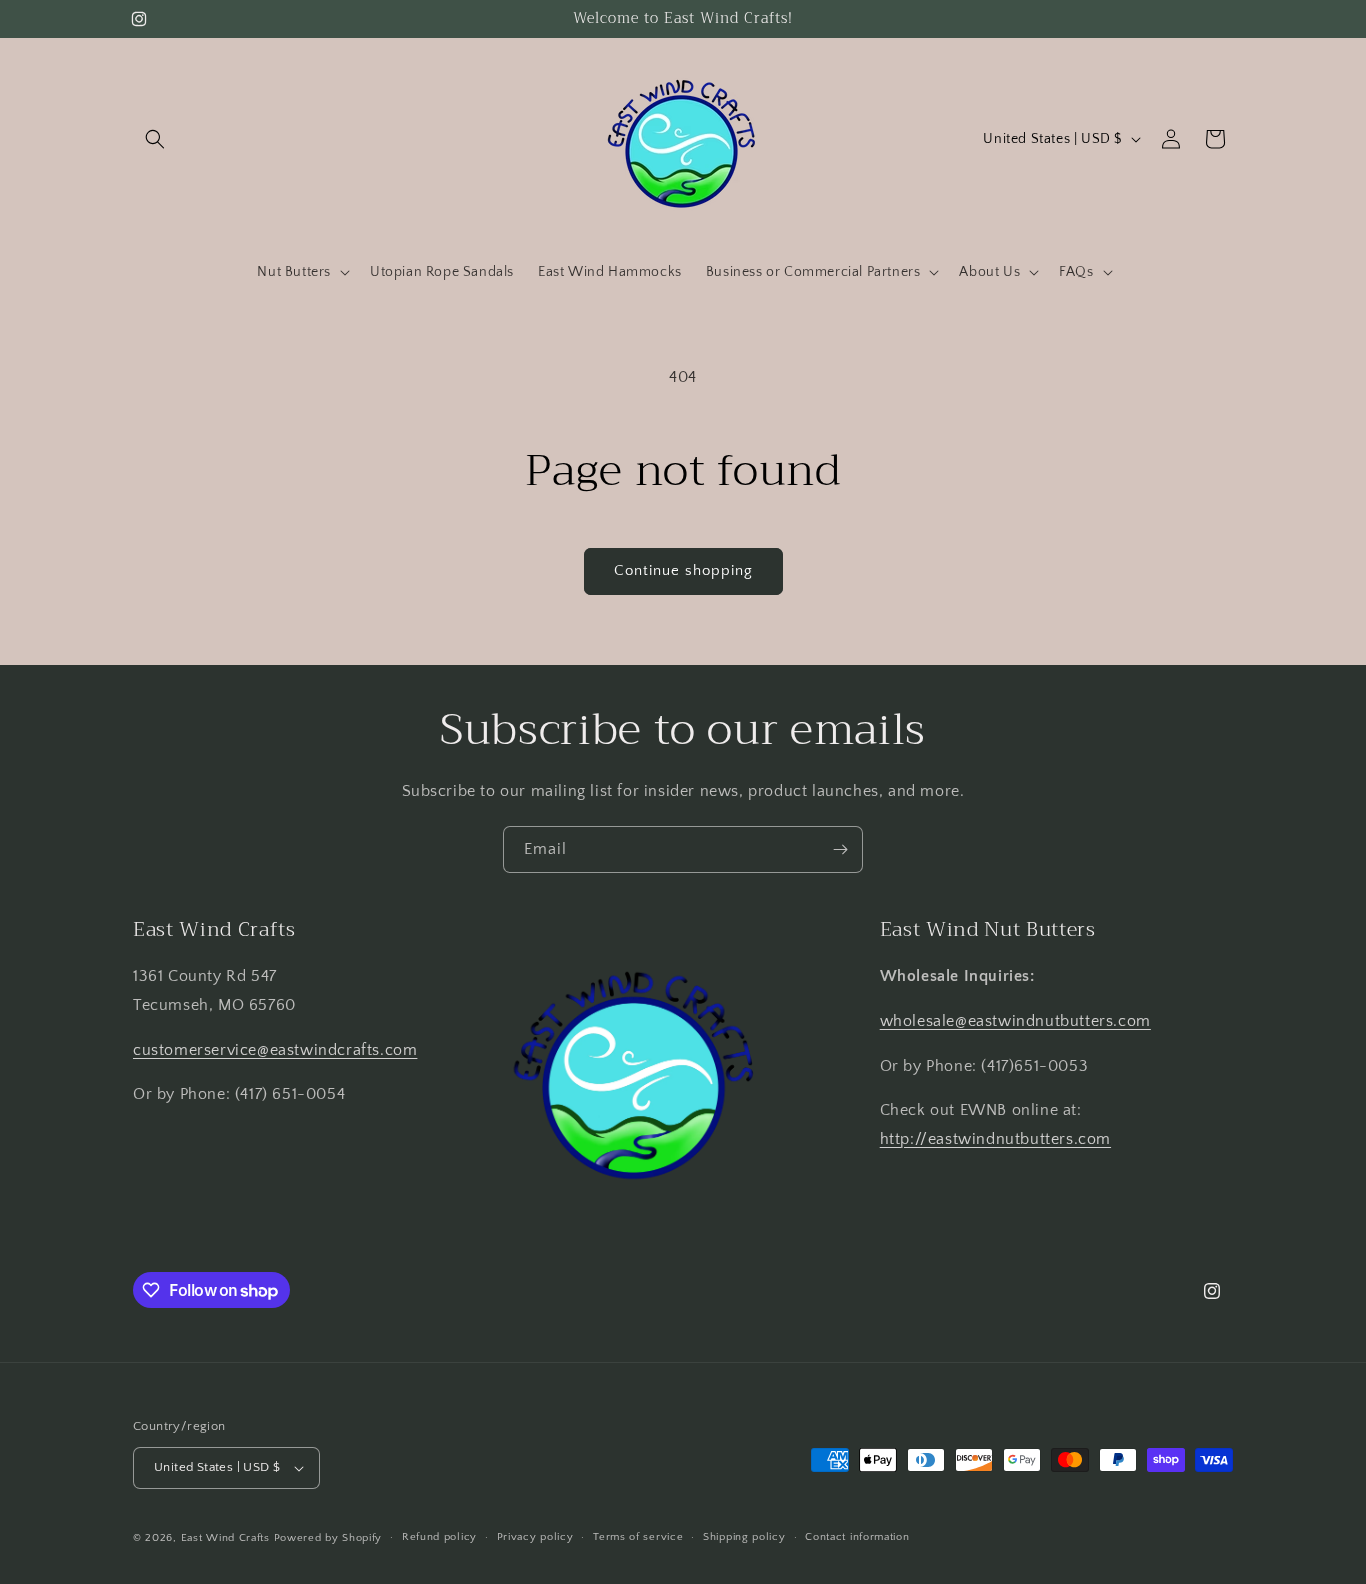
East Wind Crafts (225, 1538)
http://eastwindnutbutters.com (995, 1139)
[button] (155, 139)
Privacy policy (535, 1537)
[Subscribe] (840, 849)
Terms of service (638, 1537)
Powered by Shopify (328, 1538)
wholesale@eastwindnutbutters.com (1015, 1021)
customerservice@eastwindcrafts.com (275, 1050)
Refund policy (439, 1537)
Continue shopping (683, 570)
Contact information (857, 1537)
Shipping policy (744, 1537)
